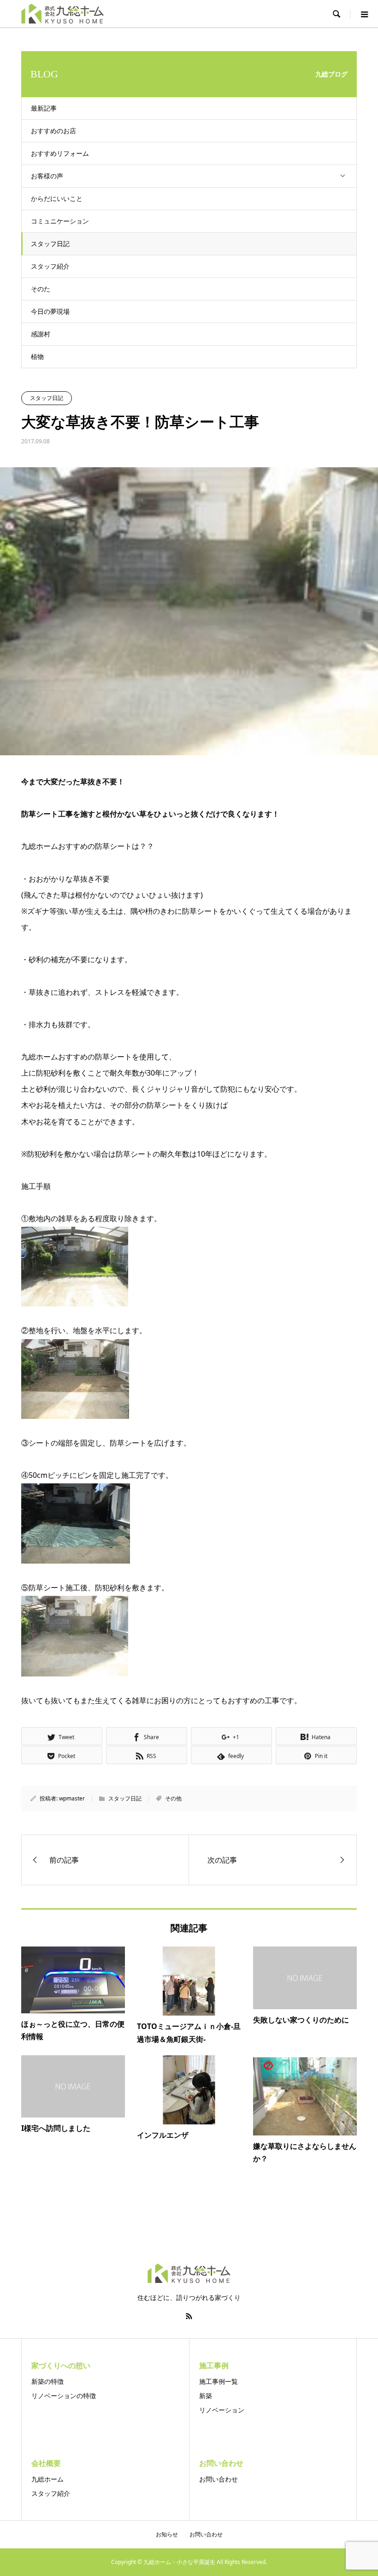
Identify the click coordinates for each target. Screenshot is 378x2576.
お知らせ (167, 2534)
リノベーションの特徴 (64, 2396)
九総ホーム (47, 2479)
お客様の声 (47, 176)
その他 (173, 1798)
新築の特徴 (47, 2381)
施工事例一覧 (219, 2381)
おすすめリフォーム (60, 153)
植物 (37, 356)
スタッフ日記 (50, 244)
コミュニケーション (60, 221)
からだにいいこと (57, 198)
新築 (206, 2396)
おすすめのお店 (53, 131)
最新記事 (44, 108)
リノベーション (222, 2410)
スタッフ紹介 (50, 266)
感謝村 (41, 334)
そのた (41, 289)
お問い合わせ (219, 2479)
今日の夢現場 (50, 311)
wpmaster (72, 1798)
